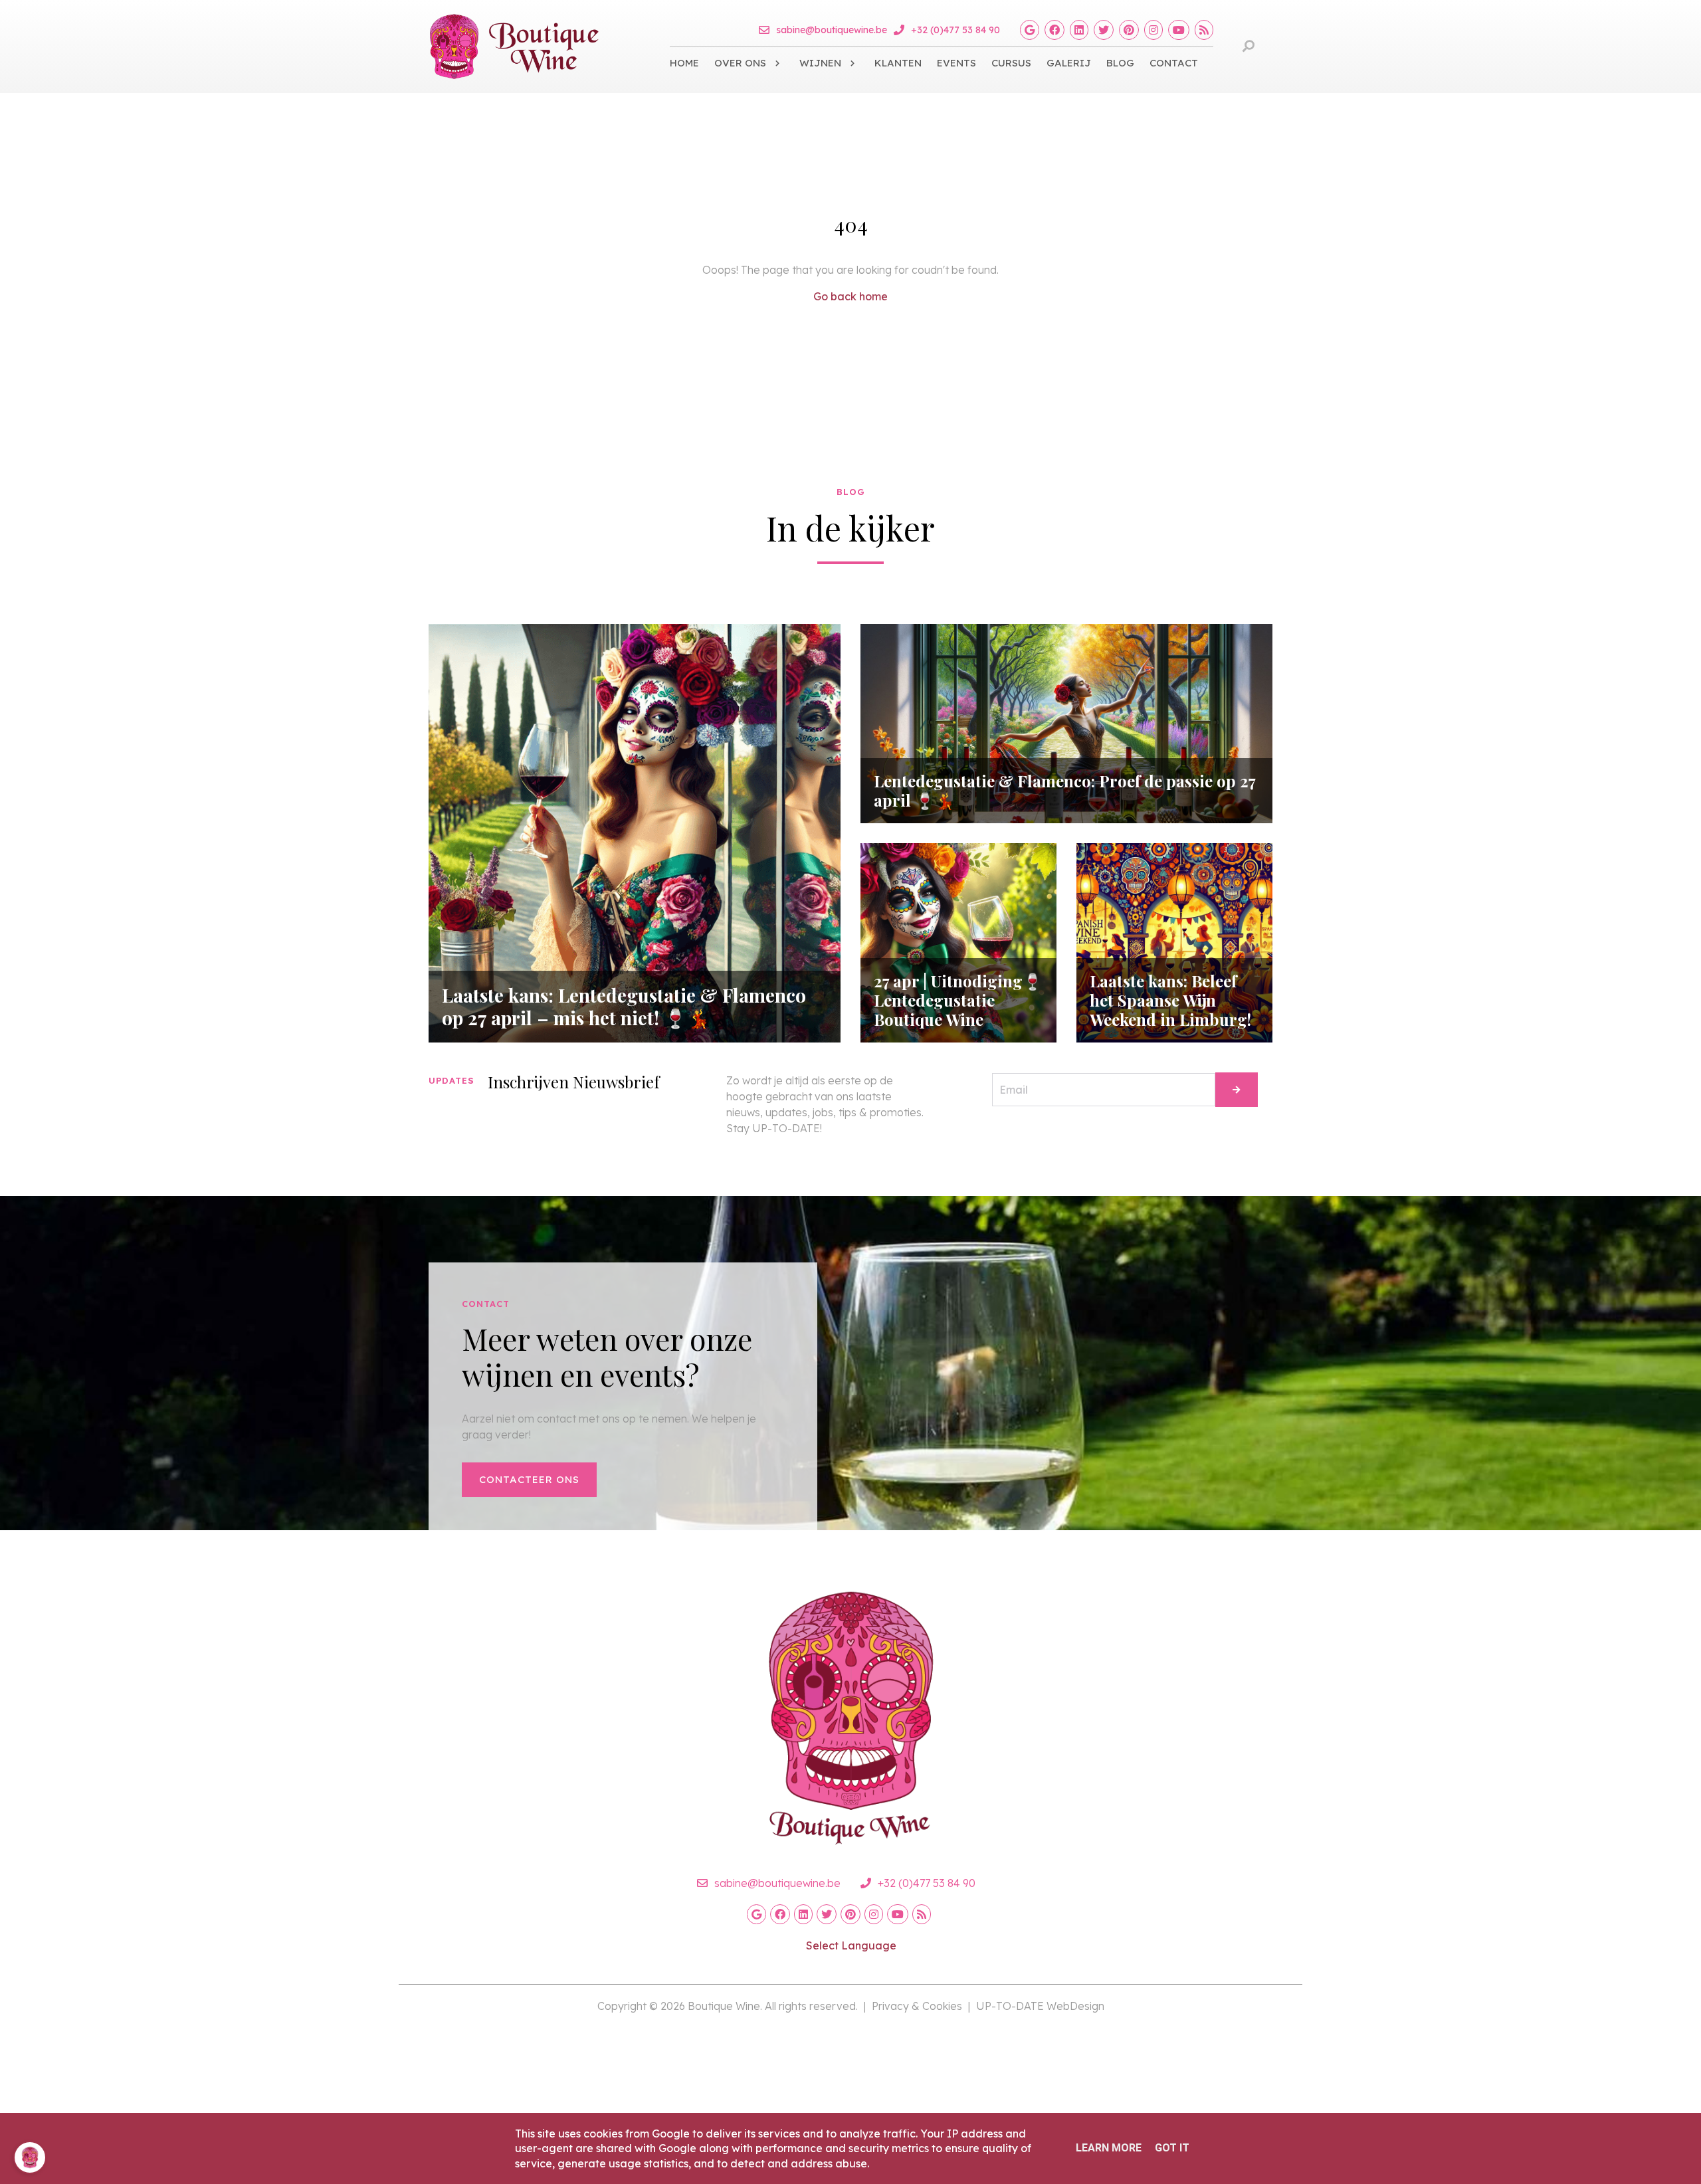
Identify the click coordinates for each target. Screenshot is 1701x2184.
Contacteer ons (529, 1479)
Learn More (1109, 2148)
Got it (1172, 2148)
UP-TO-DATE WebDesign (1040, 2006)
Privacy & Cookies (917, 2006)
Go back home (850, 296)
